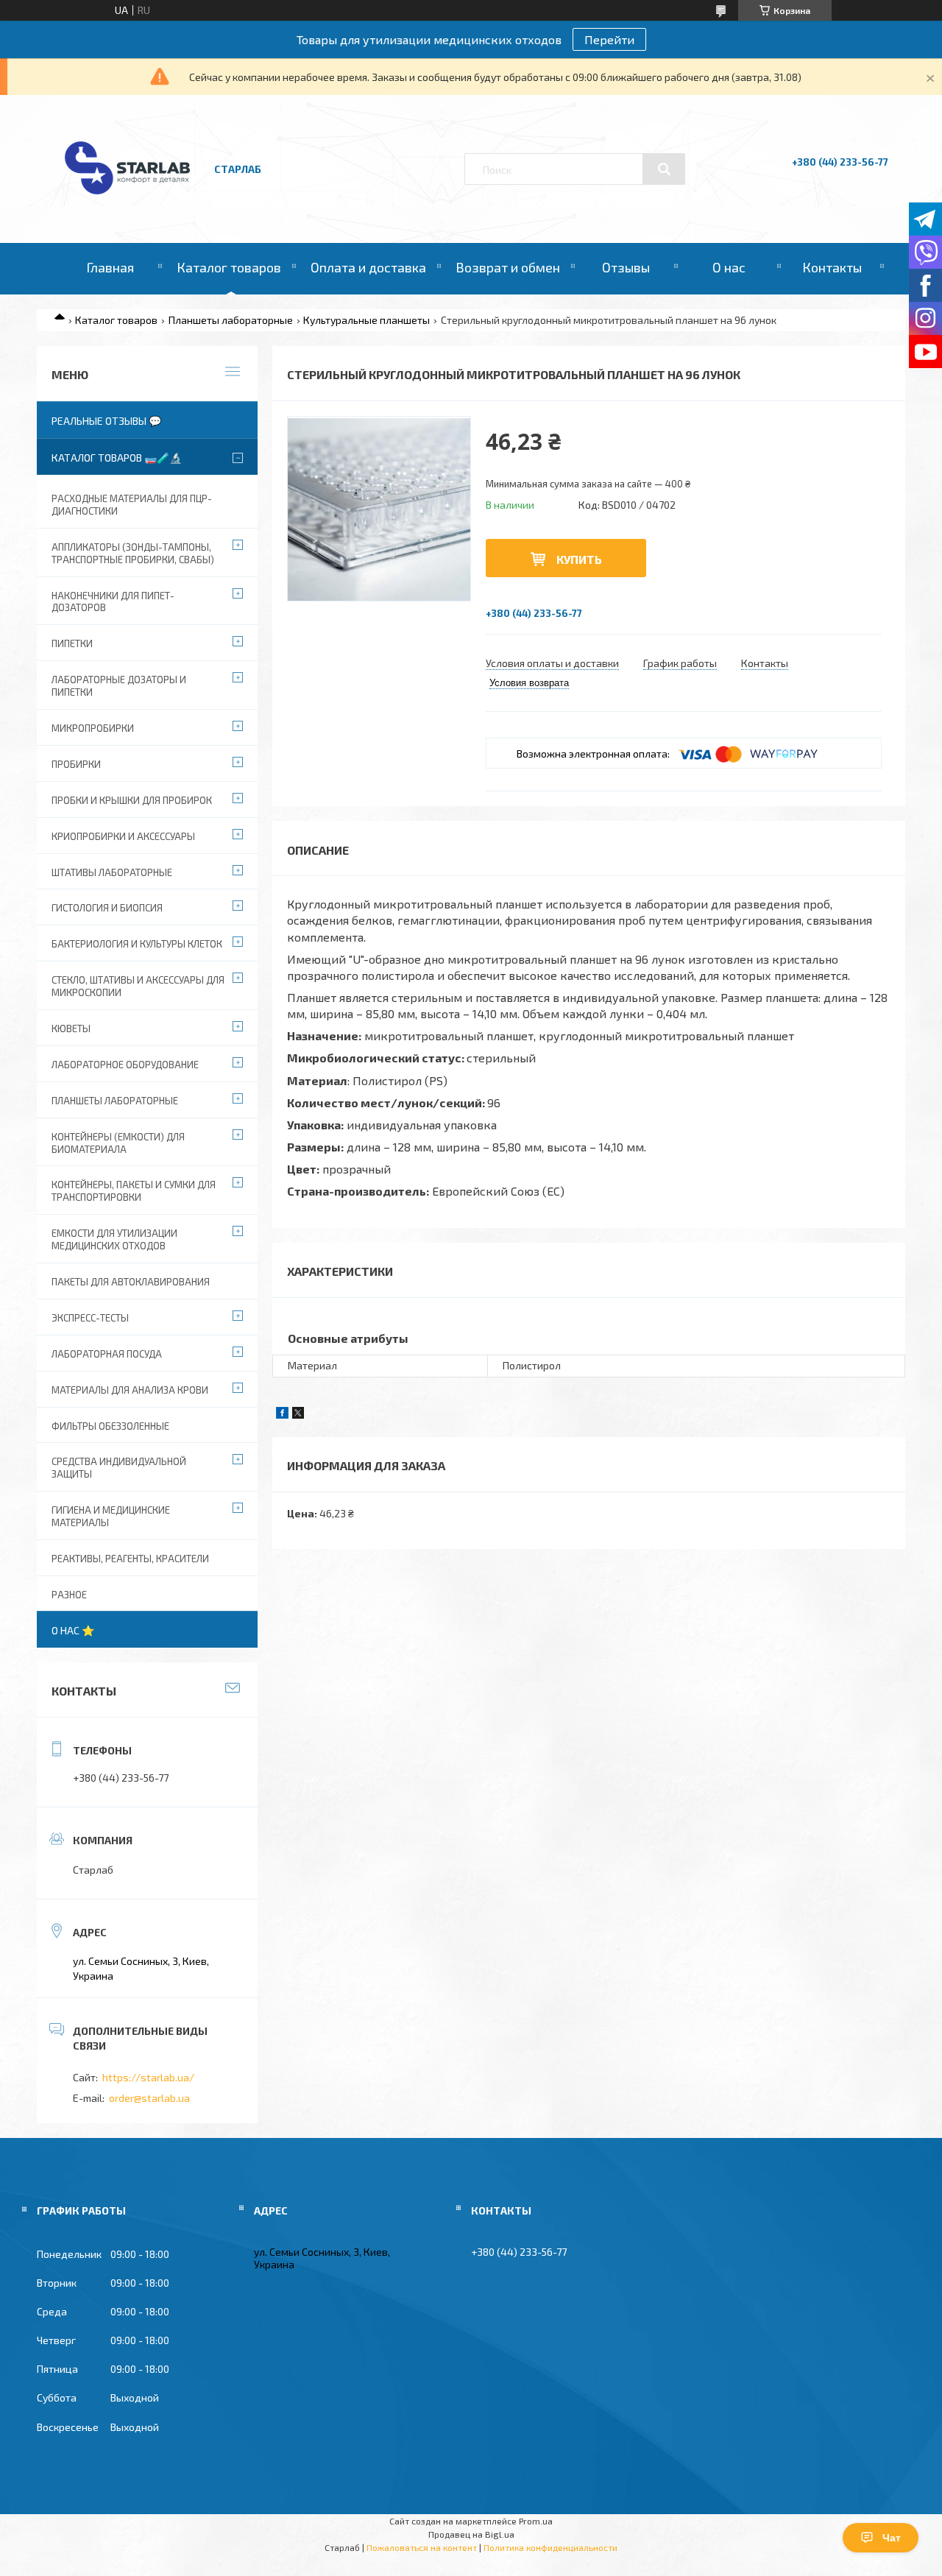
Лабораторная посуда (107, 1354)
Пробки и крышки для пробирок (132, 800)
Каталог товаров (229, 267)
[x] (298, 1415)
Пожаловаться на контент (422, 2547)
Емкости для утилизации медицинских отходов (114, 1239)
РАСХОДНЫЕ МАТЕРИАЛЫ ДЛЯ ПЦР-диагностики (132, 505)
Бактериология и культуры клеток (137, 944)
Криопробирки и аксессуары (123, 836)
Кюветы (71, 1028)
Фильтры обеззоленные (110, 1426)
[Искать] (664, 169)
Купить (579, 559)
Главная (110, 267)
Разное (69, 1595)
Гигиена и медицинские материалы (111, 1516)
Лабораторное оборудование (125, 1065)
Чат (892, 2538)
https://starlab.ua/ (148, 2077)
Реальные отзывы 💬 (106, 421)
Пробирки (76, 764)
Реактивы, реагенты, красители (130, 1559)
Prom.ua (536, 2521)
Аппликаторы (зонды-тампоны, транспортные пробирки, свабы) (133, 553)
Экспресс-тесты (90, 1318)
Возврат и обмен (508, 267)
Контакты (832, 267)
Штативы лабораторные (112, 872)
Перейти (609, 39)
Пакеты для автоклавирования (131, 1282)
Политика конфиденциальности (550, 2547)
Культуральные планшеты (366, 320)
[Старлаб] (127, 201)
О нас (729, 267)
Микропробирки (93, 728)
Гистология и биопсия (107, 908)
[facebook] (282, 1415)
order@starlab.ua (149, 2098)
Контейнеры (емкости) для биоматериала (118, 1143)
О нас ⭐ (73, 1630)
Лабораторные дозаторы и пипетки (119, 686)
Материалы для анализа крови (130, 1390)
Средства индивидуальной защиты (119, 1468)
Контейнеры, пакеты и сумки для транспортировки (134, 1191)
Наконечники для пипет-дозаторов (113, 602)
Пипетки (72, 643)
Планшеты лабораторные (231, 320)
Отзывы (626, 267)
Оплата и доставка (368, 267)
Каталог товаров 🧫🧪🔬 (117, 458)
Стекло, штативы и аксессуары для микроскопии (138, 986)
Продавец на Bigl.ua (471, 2534)
